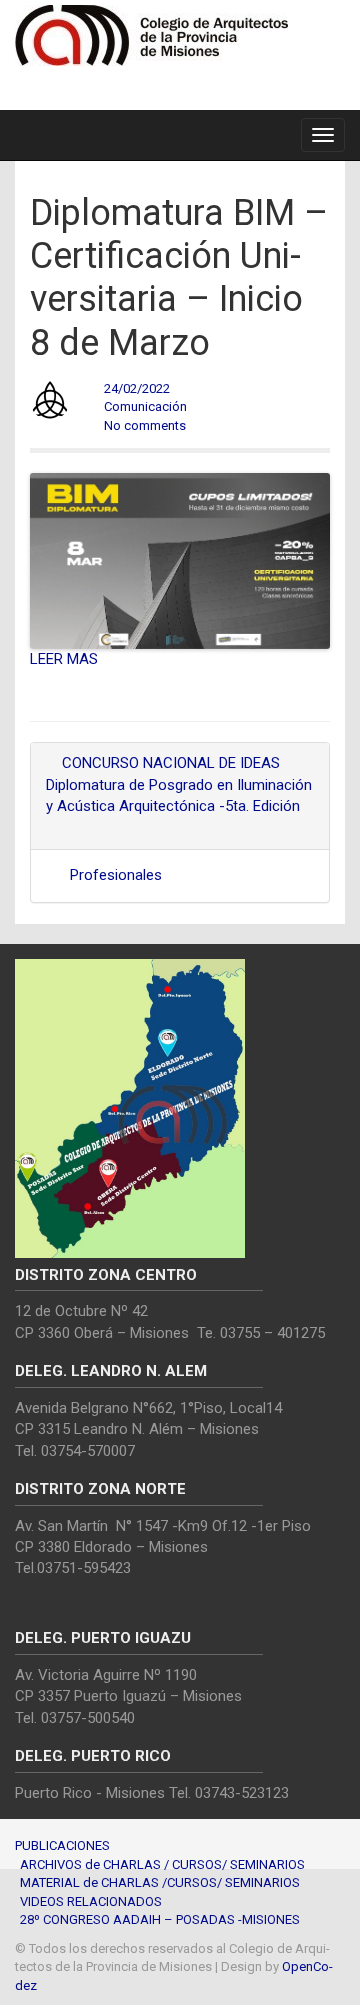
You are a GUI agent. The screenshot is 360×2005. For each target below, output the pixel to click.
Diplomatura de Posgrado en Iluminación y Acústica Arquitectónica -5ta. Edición (179, 795)
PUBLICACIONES (62, 1845)
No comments (145, 425)
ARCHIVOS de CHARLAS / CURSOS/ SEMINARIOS (162, 1864)
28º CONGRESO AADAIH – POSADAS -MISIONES (160, 1919)
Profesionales (116, 875)
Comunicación (145, 406)
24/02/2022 (137, 388)
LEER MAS (64, 659)
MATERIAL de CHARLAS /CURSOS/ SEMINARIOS (160, 1882)
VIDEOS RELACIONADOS (91, 1901)
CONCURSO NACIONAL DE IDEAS (169, 763)
